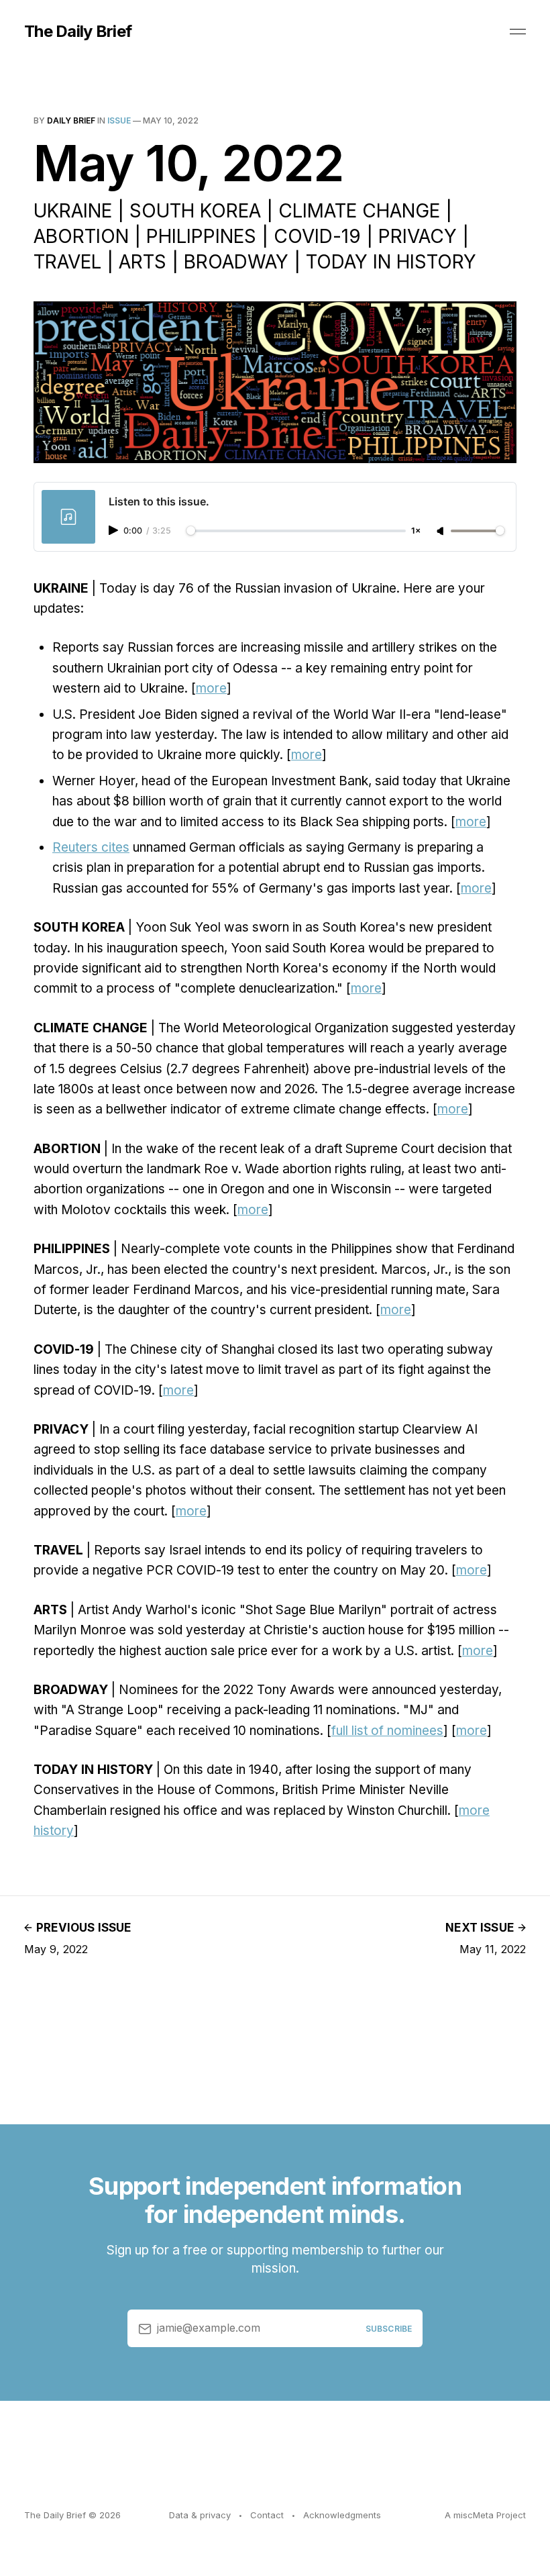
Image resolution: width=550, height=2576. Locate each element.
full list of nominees (387, 1731)
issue (119, 120)
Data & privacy (200, 2515)
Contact (267, 2515)
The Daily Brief (78, 32)
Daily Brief (71, 120)
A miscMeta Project (485, 2515)
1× (416, 531)
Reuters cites (91, 847)
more (211, 688)
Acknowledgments (342, 2515)
